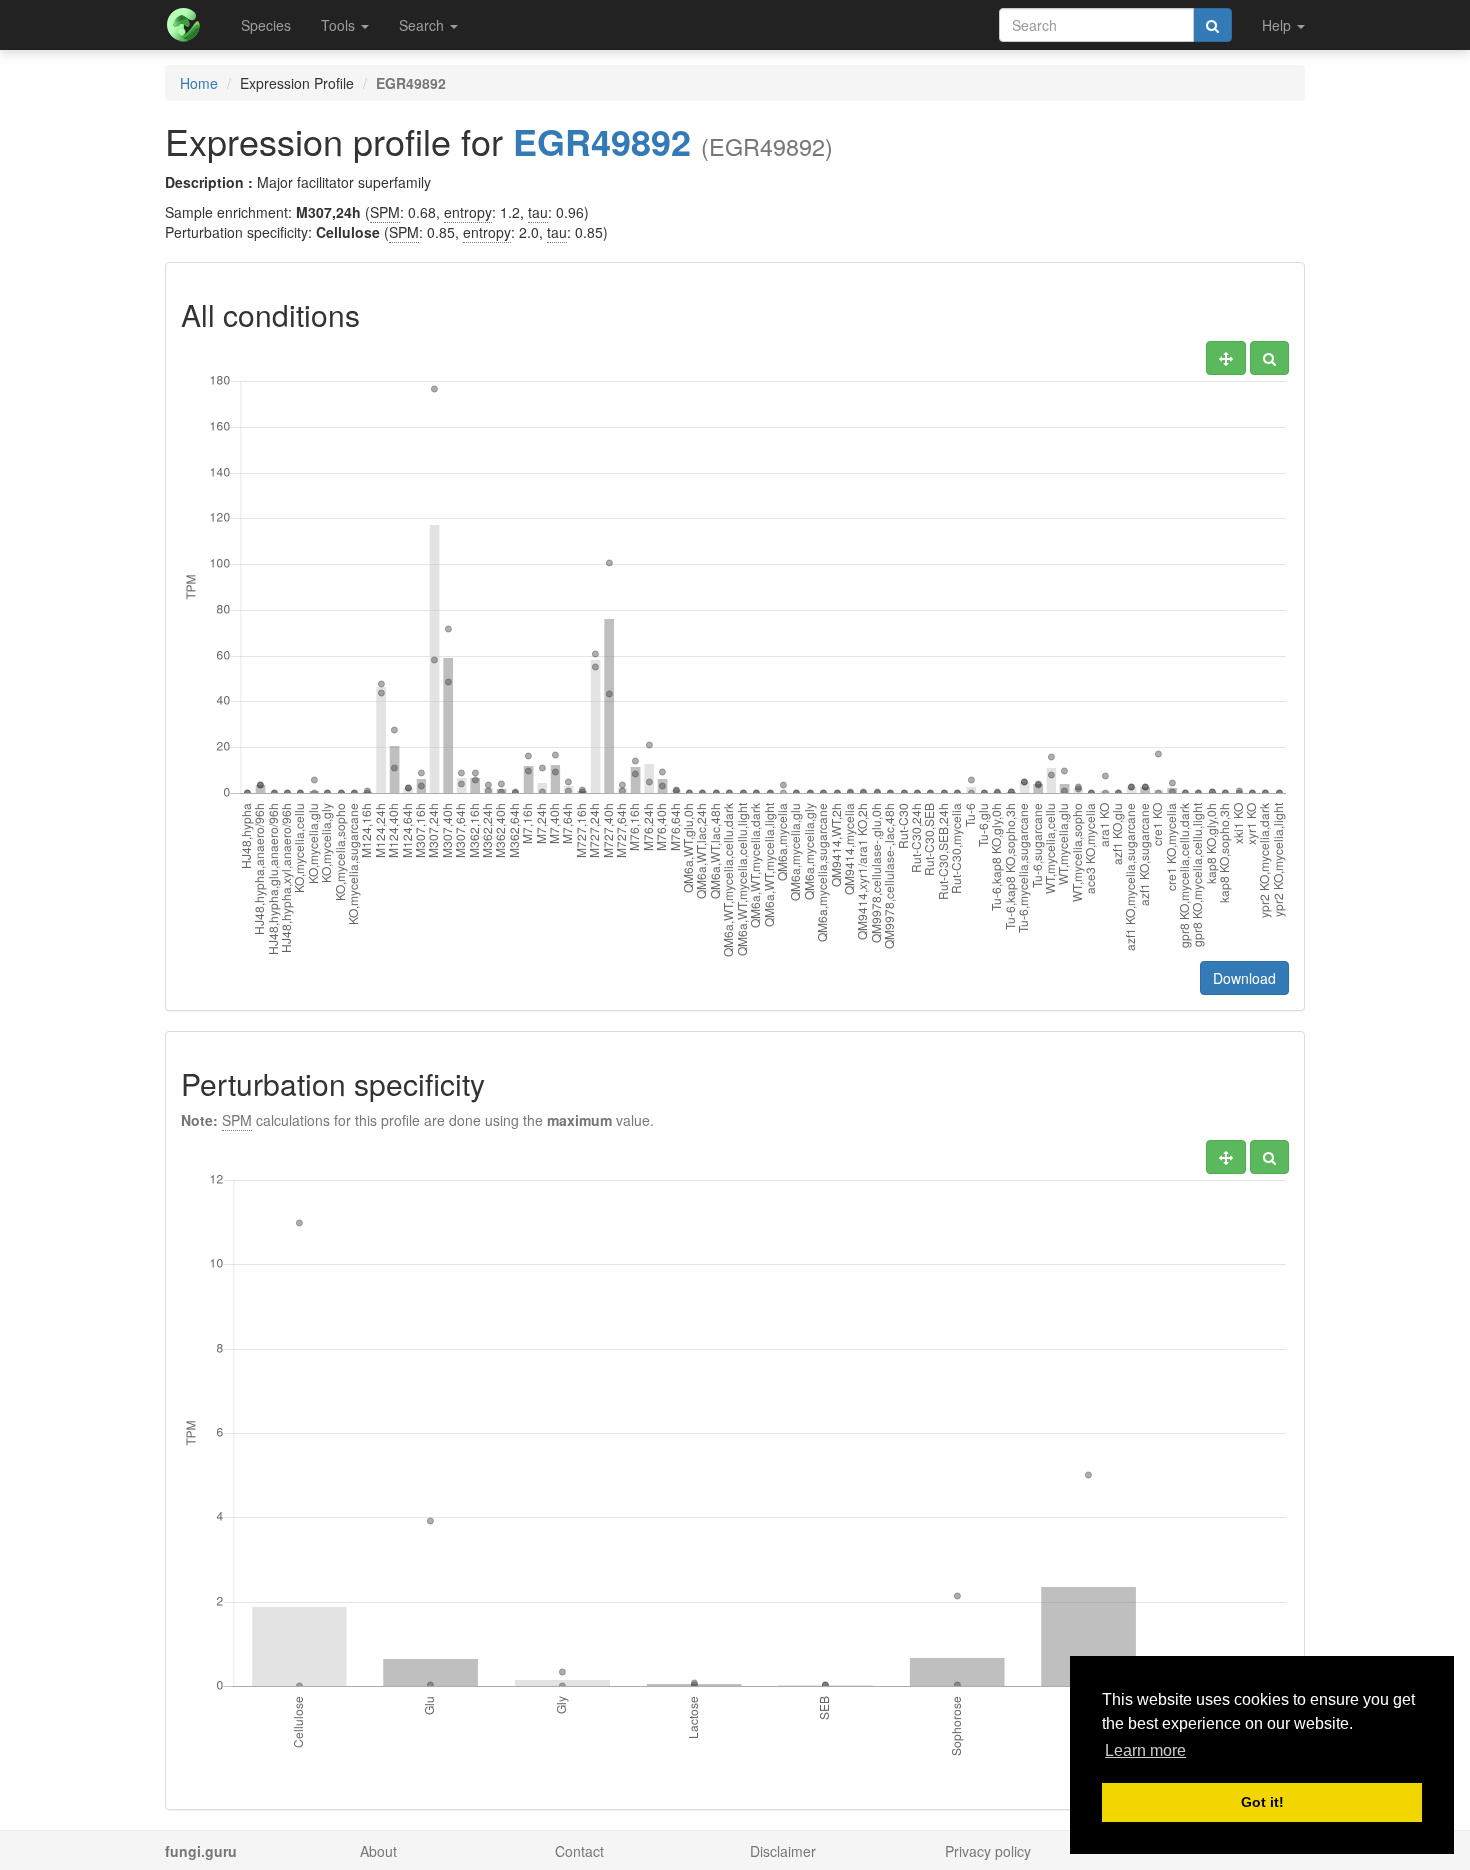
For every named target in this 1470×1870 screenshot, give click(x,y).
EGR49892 (602, 141)
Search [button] (423, 25)
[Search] (1212, 25)
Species (266, 25)
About (378, 1851)
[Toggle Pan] (1226, 358)
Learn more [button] (1145, 1750)
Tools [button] (340, 25)
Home (199, 83)
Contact (579, 1851)
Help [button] (1278, 25)
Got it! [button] (1262, 1802)
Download (1244, 978)
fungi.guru (201, 1851)
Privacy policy (988, 1851)
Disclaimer (783, 1851)
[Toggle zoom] (1269, 358)
